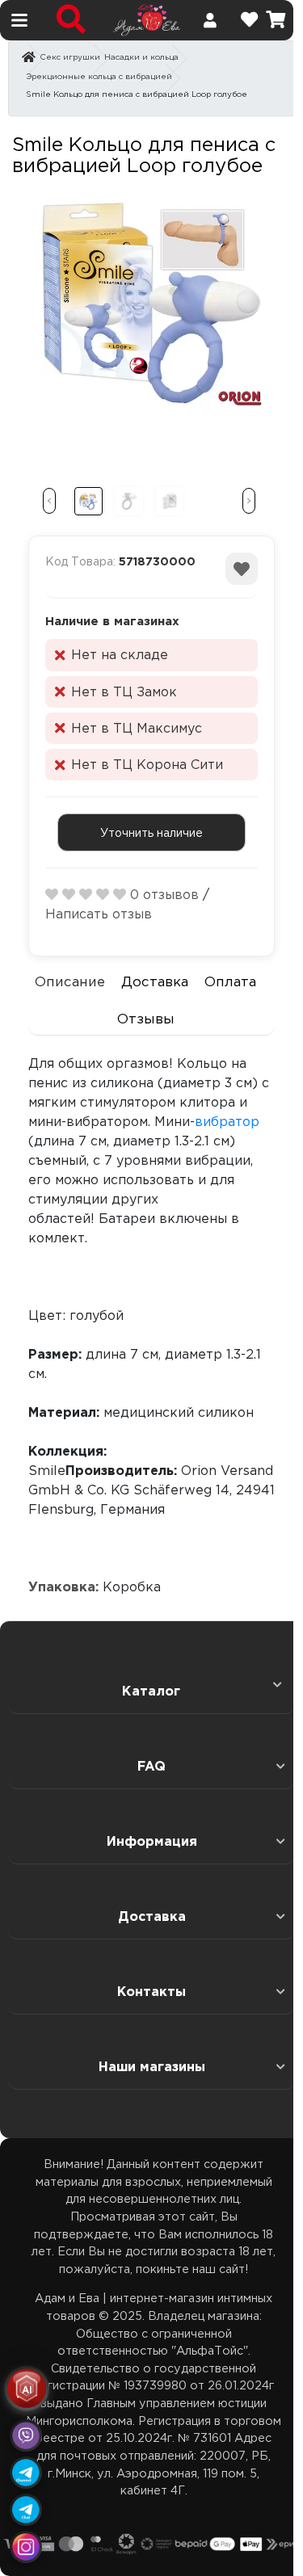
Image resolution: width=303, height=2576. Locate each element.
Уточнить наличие (151, 832)
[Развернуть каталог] (272, 1684)
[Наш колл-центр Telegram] (26, 2510)
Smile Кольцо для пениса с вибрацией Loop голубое (137, 94)
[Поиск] (71, 20)
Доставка (155, 981)
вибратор (227, 1121)
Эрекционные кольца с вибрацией (99, 76)
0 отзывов (164, 894)
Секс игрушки (70, 57)
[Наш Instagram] (26, 2547)
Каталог (151, 1691)
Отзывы (146, 1018)
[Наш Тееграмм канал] (26, 2473)
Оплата (231, 981)
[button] (49, 501)
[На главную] (147, 19)
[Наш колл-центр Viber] (26, 2435)
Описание (70, 981)
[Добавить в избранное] (242, 569)
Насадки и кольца (141, 57)
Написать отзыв (99, 914)
